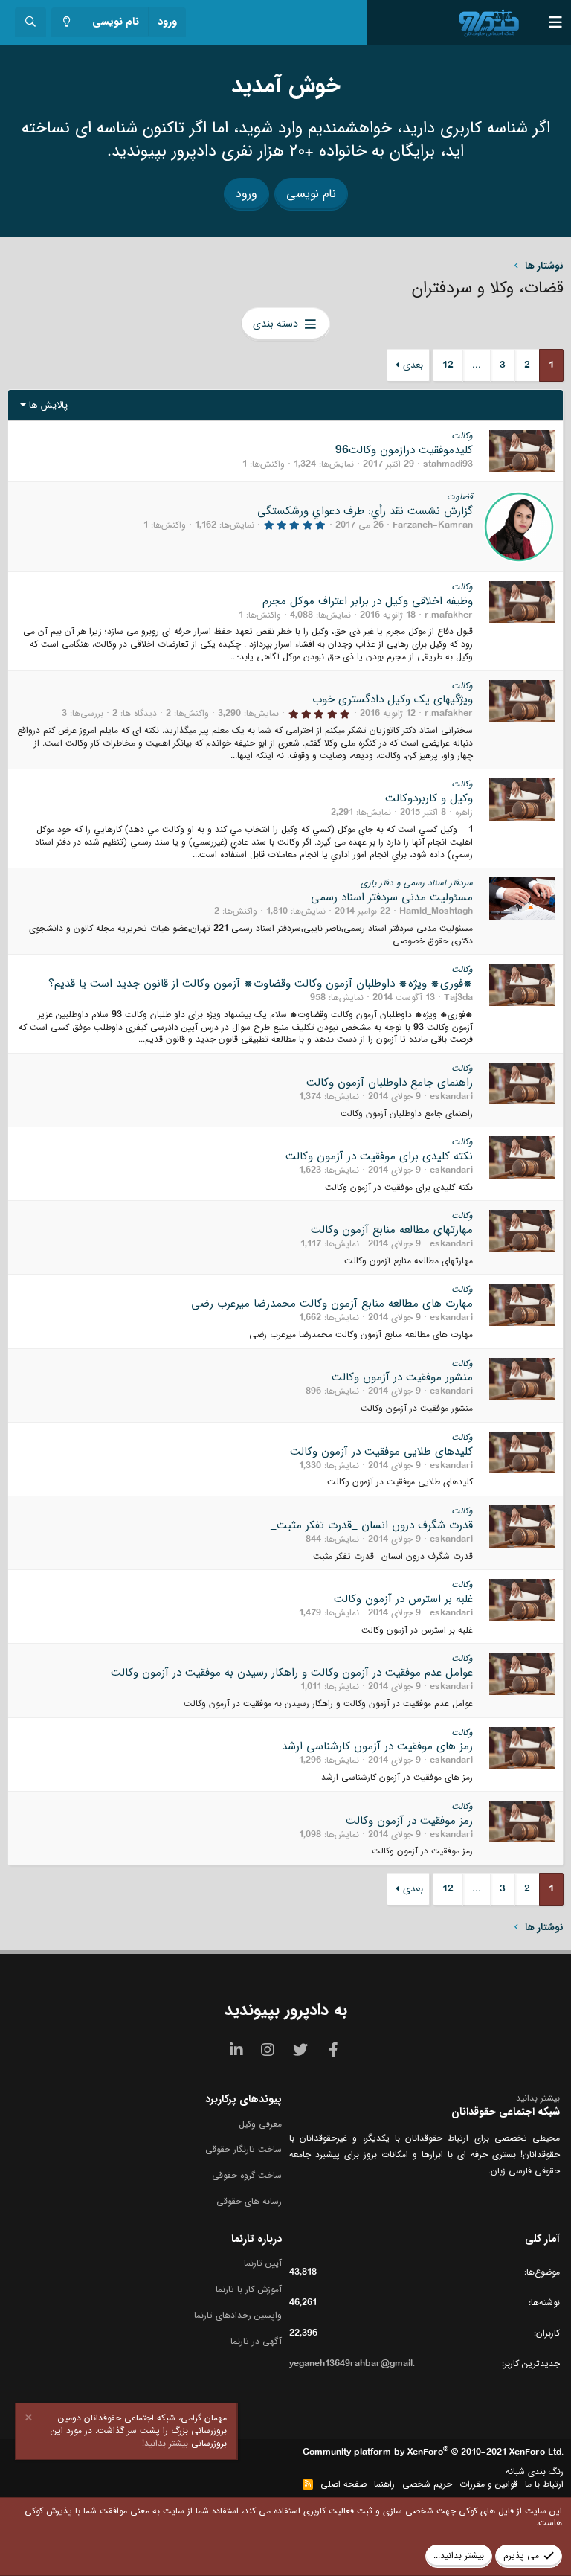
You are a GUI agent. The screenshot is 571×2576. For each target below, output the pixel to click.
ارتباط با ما (544, 2484)
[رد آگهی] (30, 2419)
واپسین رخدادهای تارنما (238, 2315)
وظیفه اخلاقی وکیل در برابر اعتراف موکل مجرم (368, 601)
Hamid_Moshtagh (436, 911)
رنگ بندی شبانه (535, 2471)
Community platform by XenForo (433, 2452)
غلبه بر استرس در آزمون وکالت (403, 1599)
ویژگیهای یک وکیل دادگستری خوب (393, 699)
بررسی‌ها (88, 713)
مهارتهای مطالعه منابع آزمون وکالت (392, 1230)
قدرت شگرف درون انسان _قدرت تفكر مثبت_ (372, 1525)
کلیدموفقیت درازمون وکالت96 (404, 450)
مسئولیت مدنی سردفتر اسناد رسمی (392, 897)
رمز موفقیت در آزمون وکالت (409, 1821)
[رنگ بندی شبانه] (67, 23)
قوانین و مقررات (488, 2484)
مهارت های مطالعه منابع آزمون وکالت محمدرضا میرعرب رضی (332, 1304)
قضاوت (460, 497)
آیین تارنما (263, 2264)
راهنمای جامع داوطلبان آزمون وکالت (390, 1083)
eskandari (451, 1096)
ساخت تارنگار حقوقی (243, 2149)
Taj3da (458, 997)
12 (448, 365)
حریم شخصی (427, 2484)
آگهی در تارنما (256, 2341)
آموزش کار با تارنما (249, 2289)
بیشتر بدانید (538, 2098)
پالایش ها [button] (48, 405)
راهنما (384, 2484)
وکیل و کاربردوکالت (429, 798)
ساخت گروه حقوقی (247, 2175)
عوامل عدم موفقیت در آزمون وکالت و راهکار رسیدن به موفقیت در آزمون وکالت (292, 1673)
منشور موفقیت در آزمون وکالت (402, 1377)
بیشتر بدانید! (167, 2443)
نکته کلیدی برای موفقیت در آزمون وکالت (379, 1156)
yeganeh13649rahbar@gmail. (352, 2364)
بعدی (413, 365)
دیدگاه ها (140, 713)
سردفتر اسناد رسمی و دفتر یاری (417, 883)
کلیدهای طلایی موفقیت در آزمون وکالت (381, 1452)
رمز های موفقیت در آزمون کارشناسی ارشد (377, 1746)
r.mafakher (449, 615)
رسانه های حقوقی (249, 2201)
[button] (543, 22)
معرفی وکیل (260, 2125)
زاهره (464, 812)
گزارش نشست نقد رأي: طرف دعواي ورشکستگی (365, 511)
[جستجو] (30, 23)
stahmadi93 (448, 464)
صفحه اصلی (343, 2484)
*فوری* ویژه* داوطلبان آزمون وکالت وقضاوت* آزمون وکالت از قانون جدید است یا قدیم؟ (261, 984)
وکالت (462, 436)
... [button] (477, 365)
